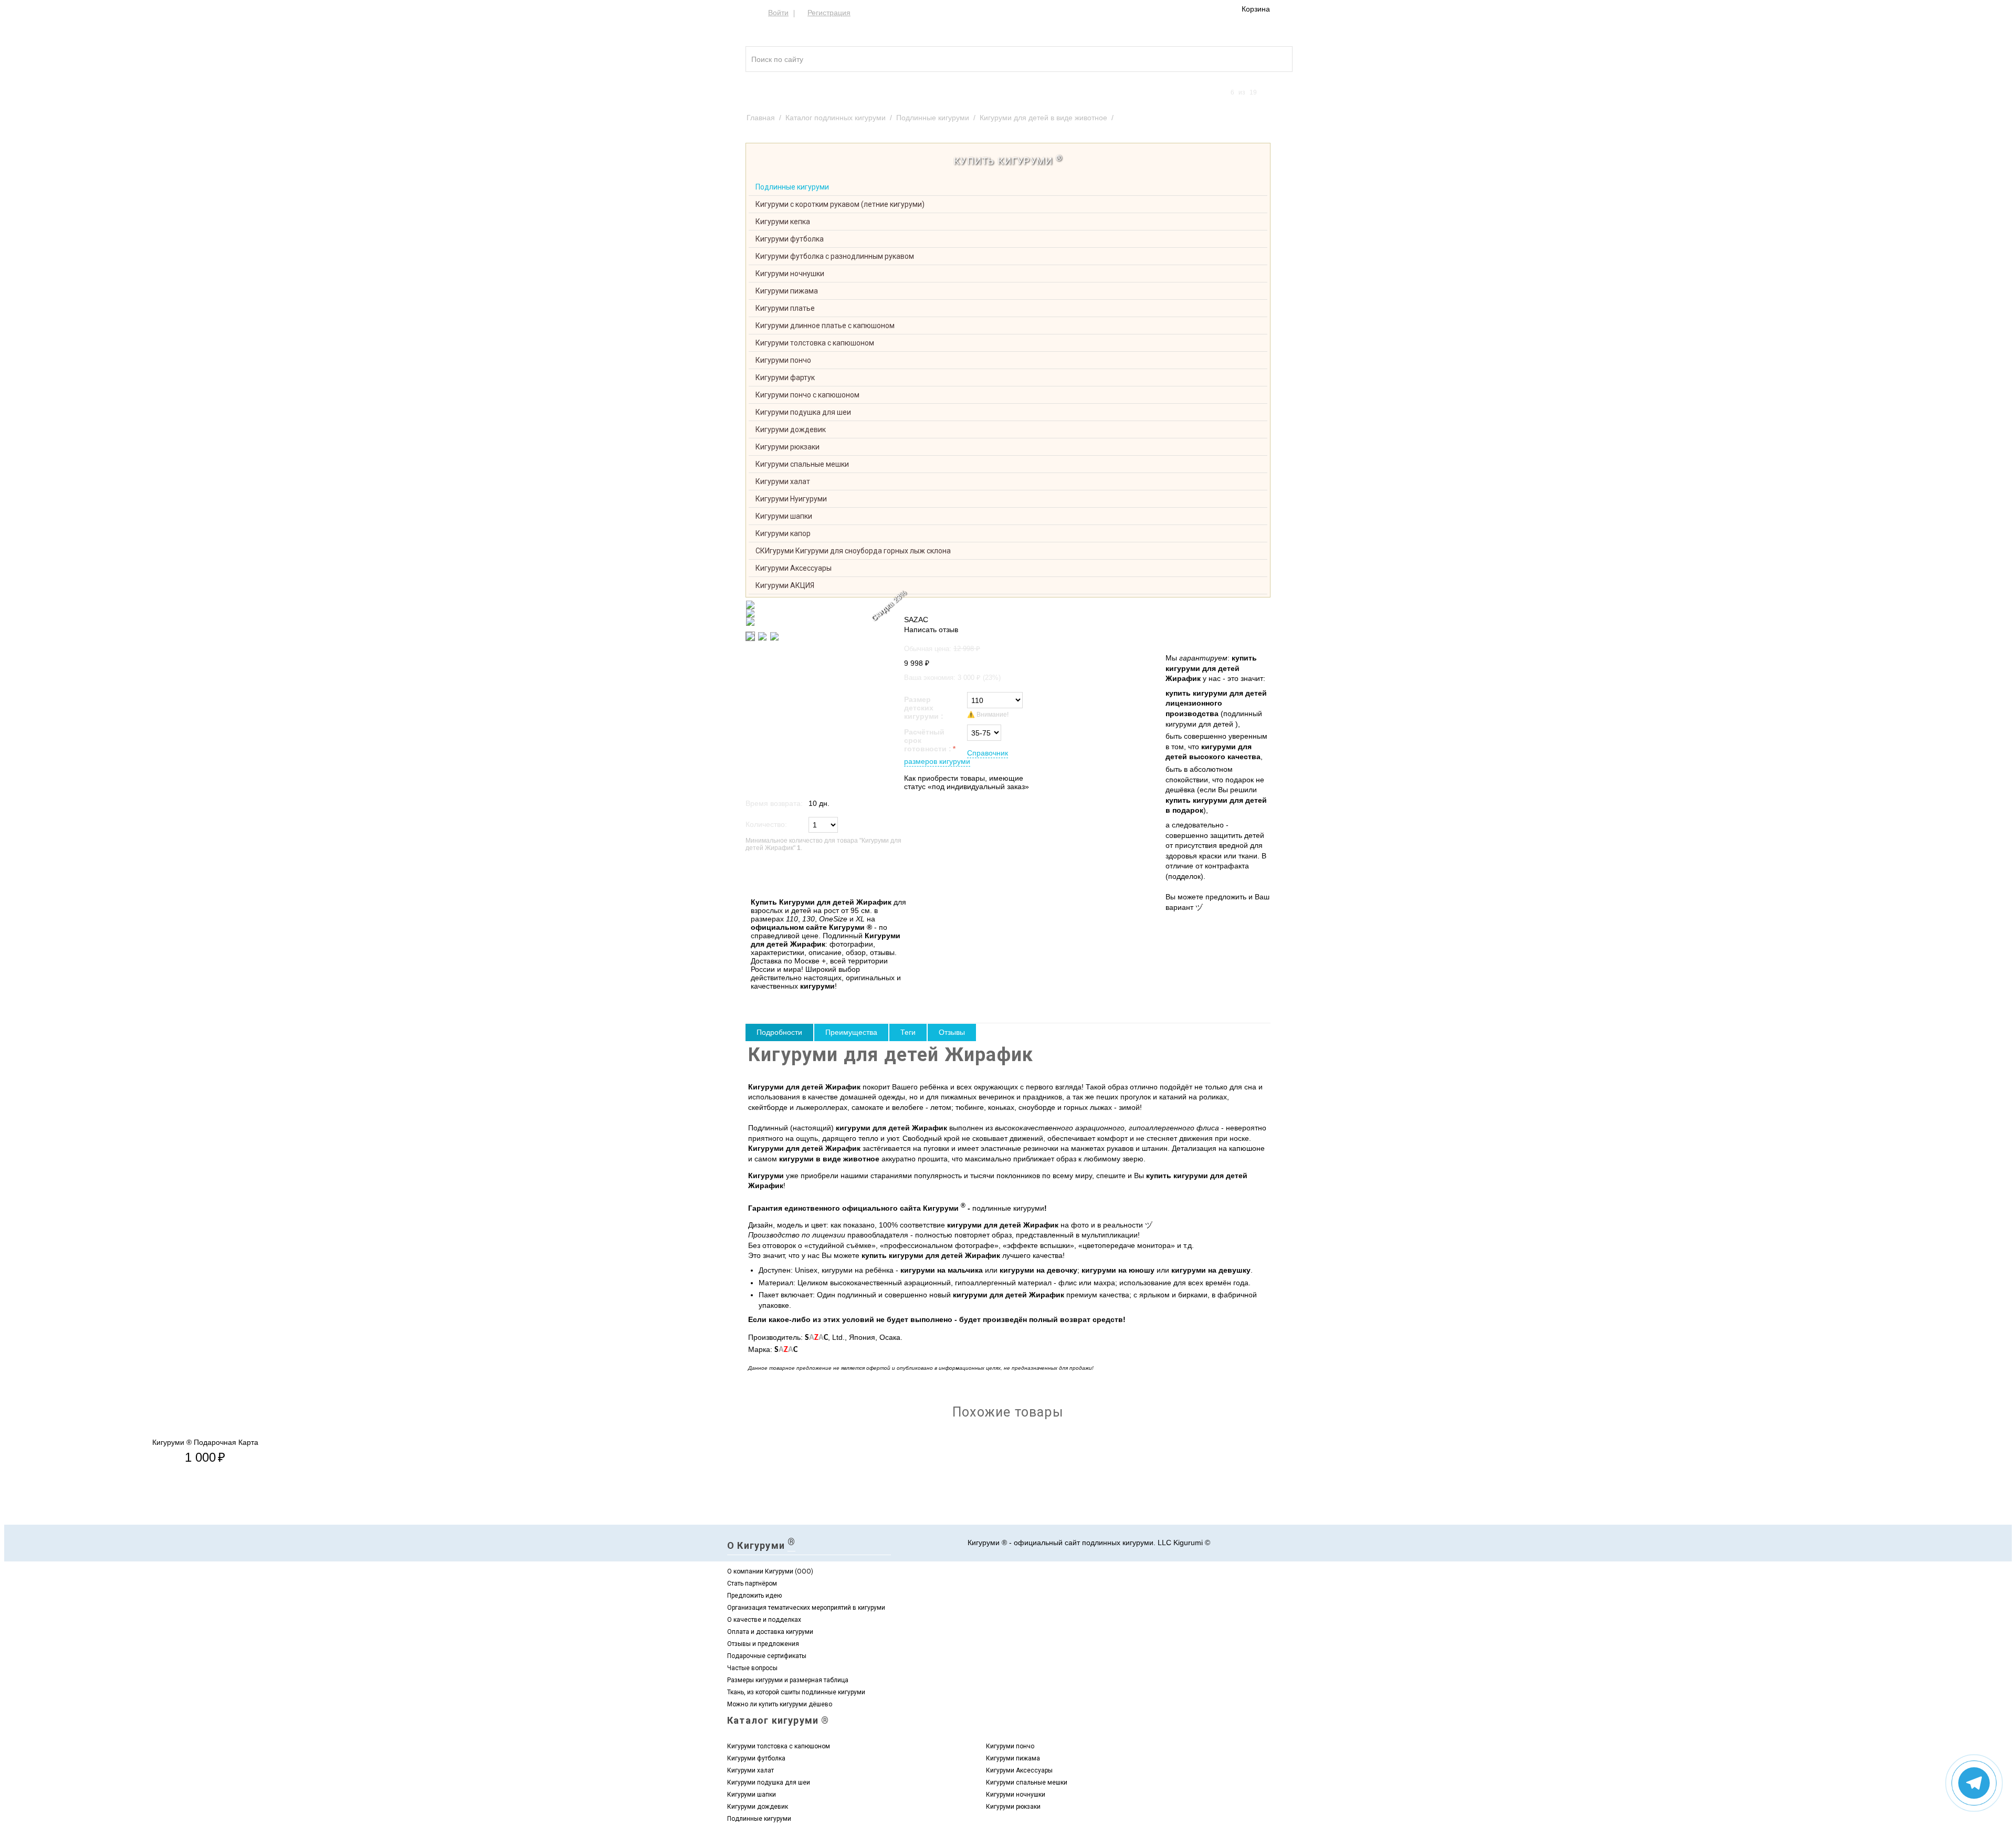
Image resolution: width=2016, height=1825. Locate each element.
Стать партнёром (752, 1583)
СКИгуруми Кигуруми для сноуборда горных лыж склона (853, 551)
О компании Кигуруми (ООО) (770, 1571)
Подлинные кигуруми (933, 118)
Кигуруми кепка (783, 222)
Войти (778, 13)
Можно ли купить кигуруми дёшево (780, 1704)
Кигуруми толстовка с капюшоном (815, 343)
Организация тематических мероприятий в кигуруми (806, 1608)
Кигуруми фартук (785, 377)
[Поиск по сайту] (1265, 53)
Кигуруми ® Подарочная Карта (205, 1442)
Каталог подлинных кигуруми (836, 118)
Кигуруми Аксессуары (794, 568)
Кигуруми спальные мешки (802, 464)
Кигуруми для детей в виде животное (1043, 118)
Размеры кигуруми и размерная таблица (788, 1680)
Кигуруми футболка (790, 239)
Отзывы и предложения (763, 1644)
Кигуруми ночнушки (790, 274)
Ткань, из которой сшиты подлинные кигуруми (796, 1692)
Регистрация (829, 13)
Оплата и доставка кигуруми (770, 1632)
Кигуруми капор (783, 533)
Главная (761, 118)
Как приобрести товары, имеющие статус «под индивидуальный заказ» (967, 782)
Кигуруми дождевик (791, 429)
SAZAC (916, 620)
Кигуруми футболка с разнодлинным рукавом (835, 256)
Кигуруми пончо (783, 360)
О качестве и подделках (764, 1620)
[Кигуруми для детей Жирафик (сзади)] (820, 622)
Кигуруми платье (785, 308)
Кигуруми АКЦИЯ (785, 585)
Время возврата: (774, 803)
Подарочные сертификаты (767, 1656)
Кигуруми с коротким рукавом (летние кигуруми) (840, 204)
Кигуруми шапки (784, 516)
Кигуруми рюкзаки (787, 447)
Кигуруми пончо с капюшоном (807, 395)
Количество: (766, 824)
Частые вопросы (752, 1668)
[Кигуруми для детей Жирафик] (820, 605)
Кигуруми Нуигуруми (791, 499)
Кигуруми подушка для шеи (803, 412)
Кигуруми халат (783, 481)
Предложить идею (754, 1596)
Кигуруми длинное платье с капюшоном (825, 326)
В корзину (768, 875)
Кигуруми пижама (787, 291)
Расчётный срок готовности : (928, 740)
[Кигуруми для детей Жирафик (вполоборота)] (820, 613)
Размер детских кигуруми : (924, 708)
